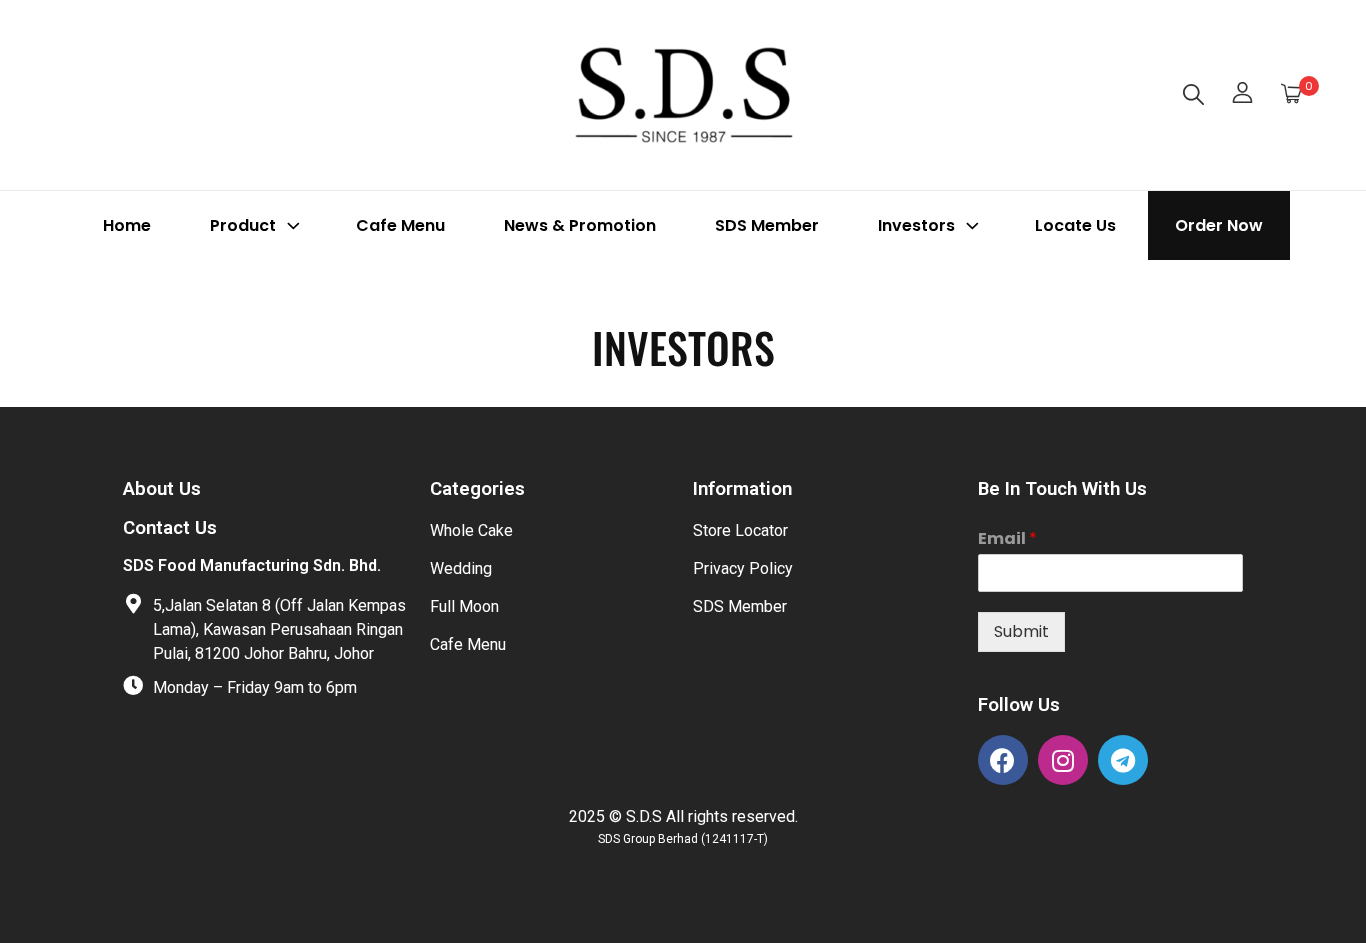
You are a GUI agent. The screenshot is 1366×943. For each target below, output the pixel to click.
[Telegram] (1123, 760)
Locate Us (1075, 225)
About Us (162, 489)
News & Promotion (580, 225)
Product (243, 225)
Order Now (1219, 225)
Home (127, 225)
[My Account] (1242, 95)
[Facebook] (1003, 760)
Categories (477, 489)
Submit (1021, 631)
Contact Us (170, 528)
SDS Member (767, 225)
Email (1007, 539)
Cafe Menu (400, 225)
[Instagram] (1063, 760)
